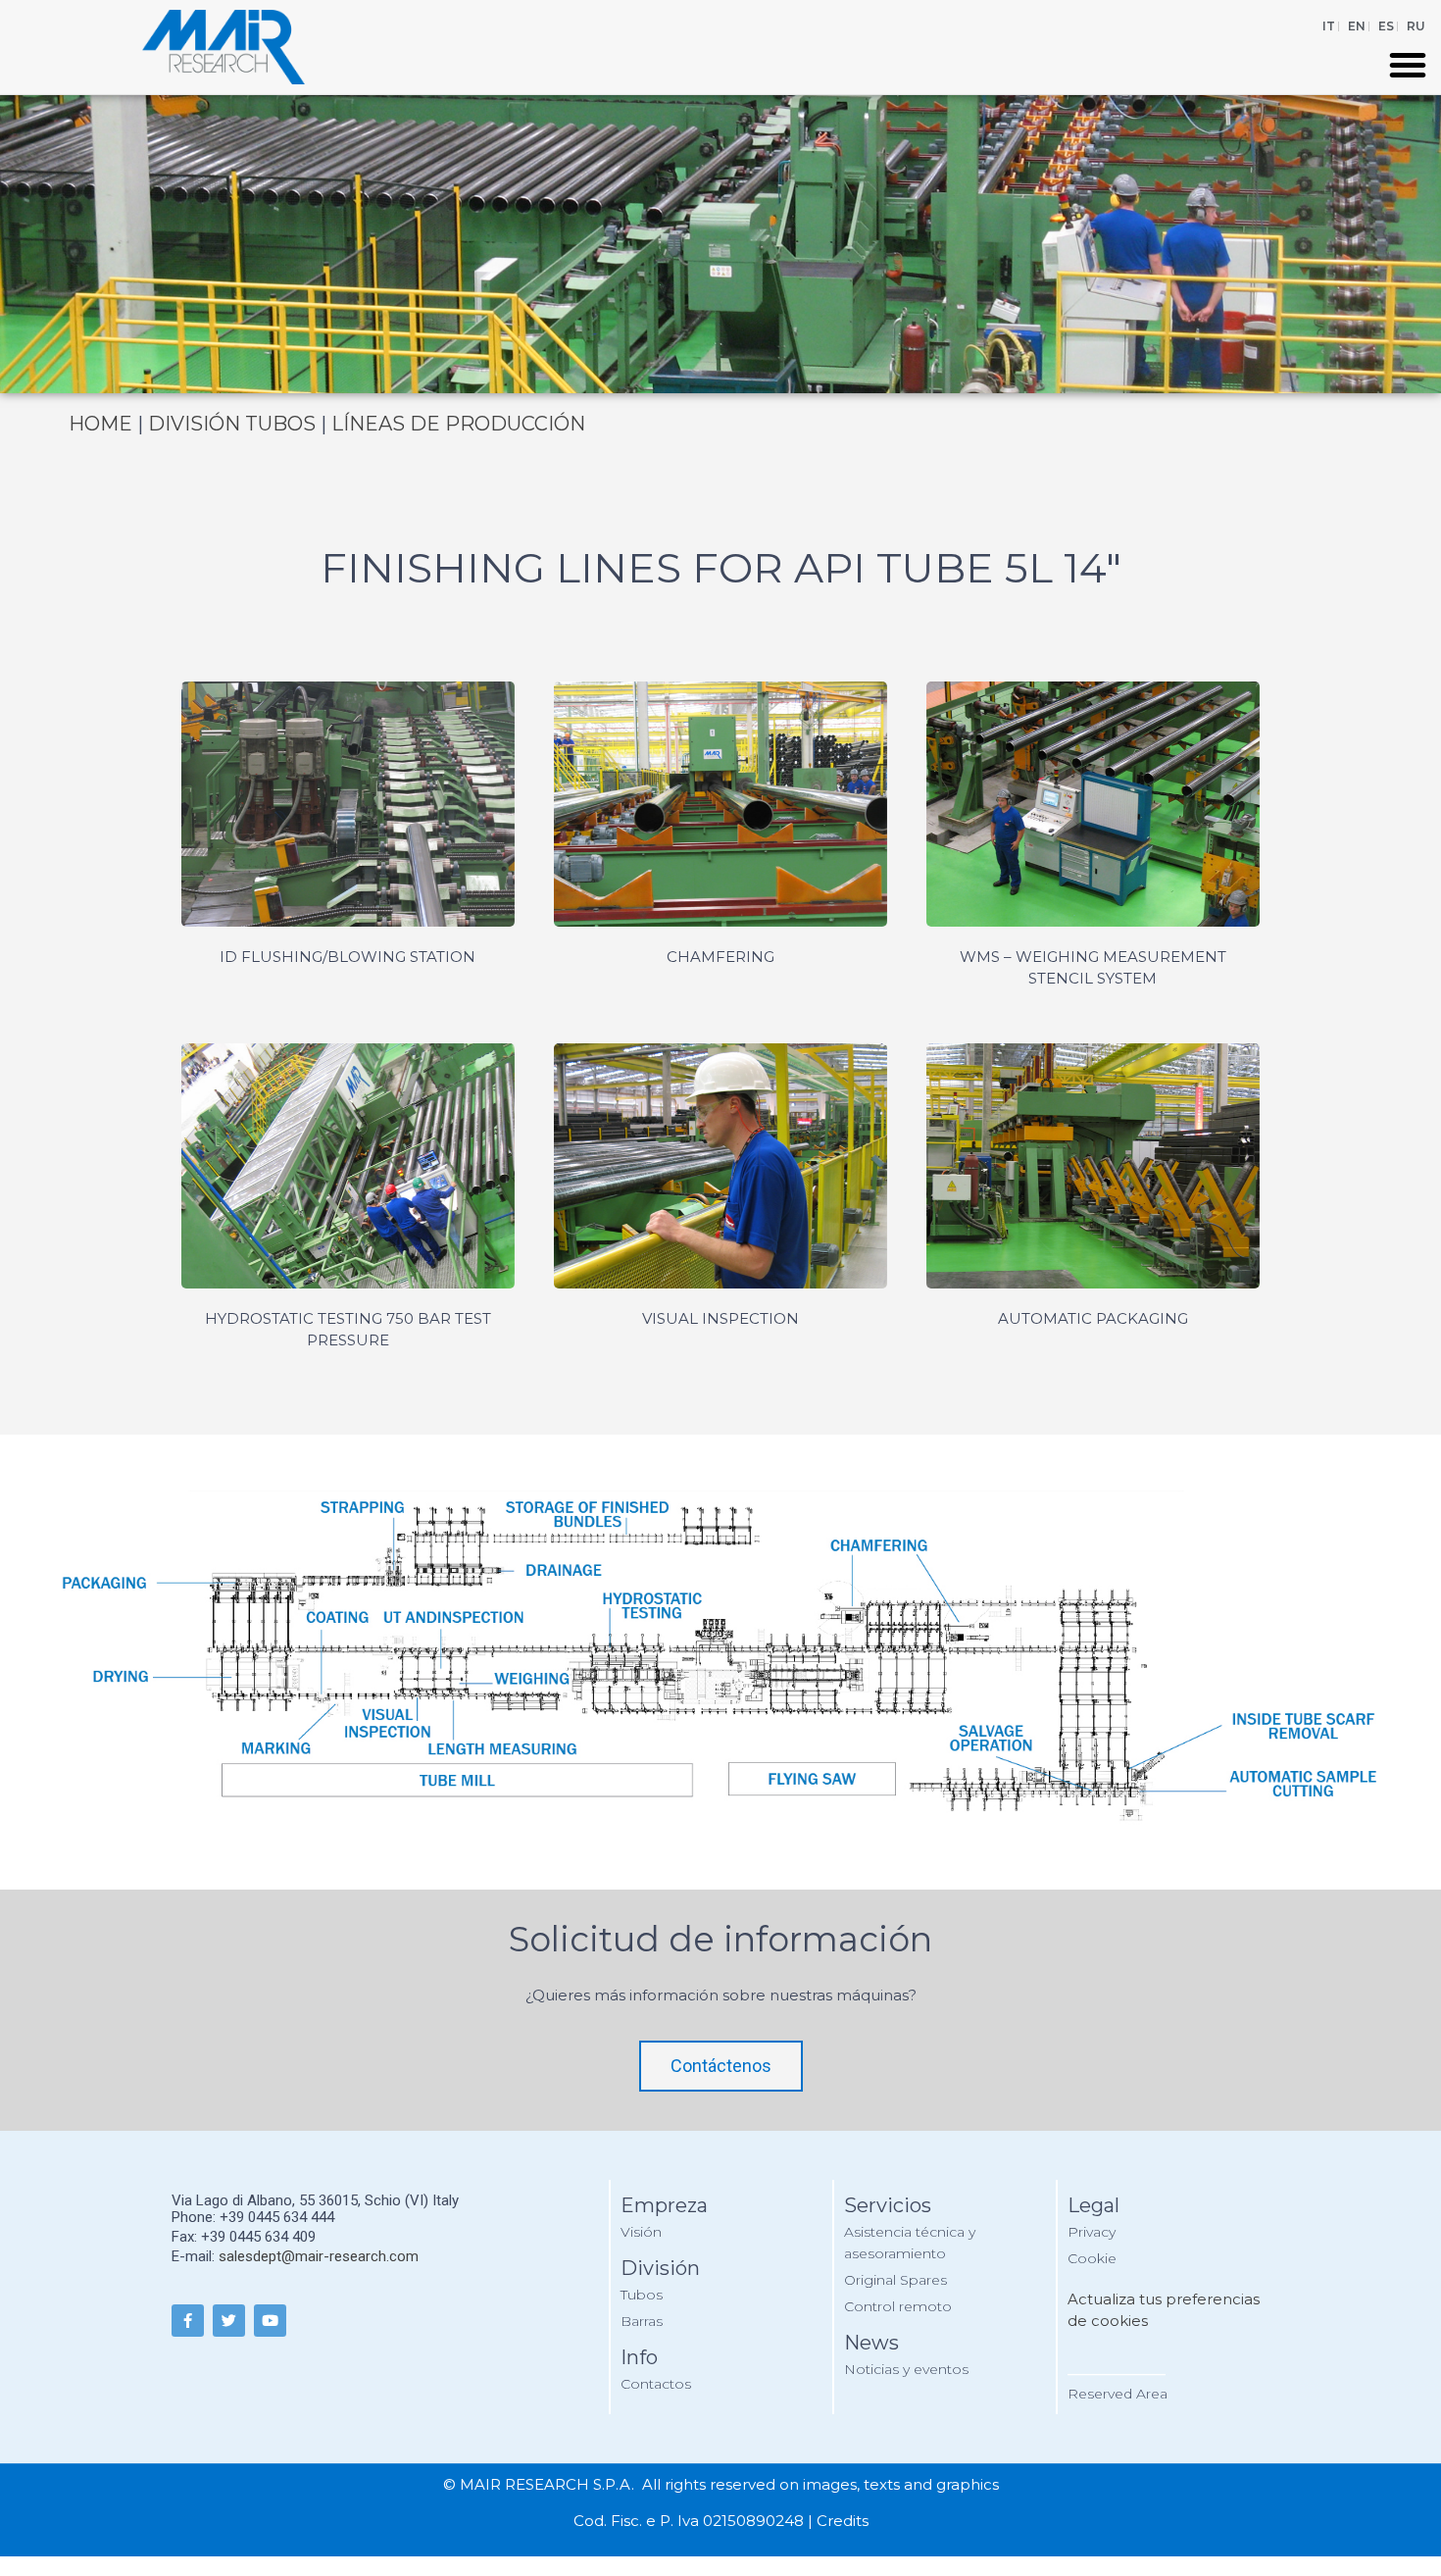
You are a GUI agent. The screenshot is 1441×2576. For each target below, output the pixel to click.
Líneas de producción (456, 424)
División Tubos (232, 424)
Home (100, 424)
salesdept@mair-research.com (319, 2256)
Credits (843, 2521)
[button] (1408, 65)
